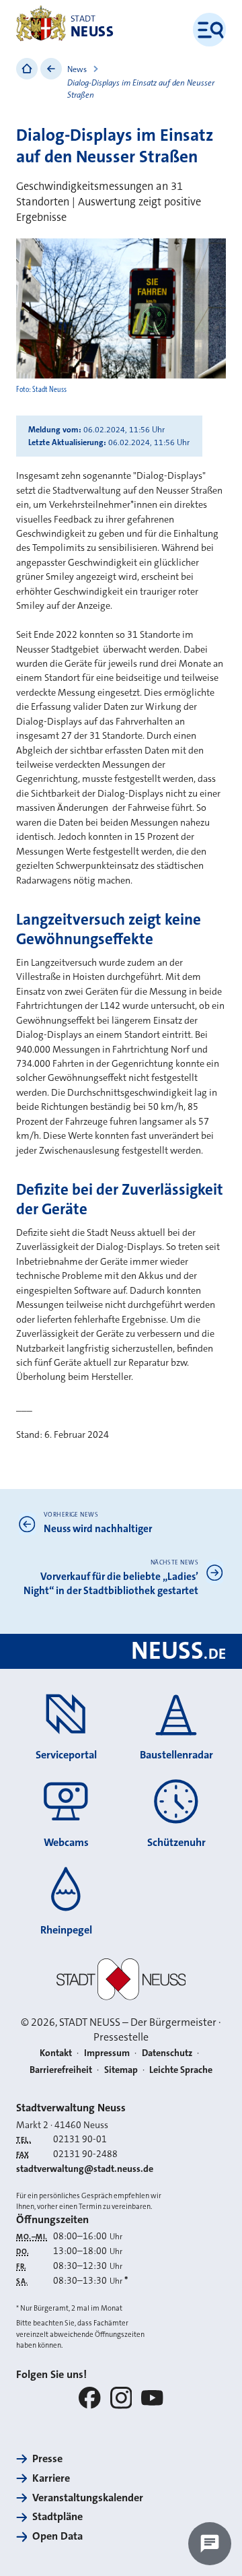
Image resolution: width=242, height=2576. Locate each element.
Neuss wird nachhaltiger (98, 1529)
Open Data (57, 2536)
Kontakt (56, 2053)
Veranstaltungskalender (88, 2498)
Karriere (51, 2478)
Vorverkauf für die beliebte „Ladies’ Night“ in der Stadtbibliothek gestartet (111, 1584)
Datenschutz (167, 2053)
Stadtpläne (57, 2516)
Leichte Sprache (181, 2070)
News (77, 69)
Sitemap (121, 2070)
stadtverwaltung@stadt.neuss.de (85, 2169)
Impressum (107, 2053)
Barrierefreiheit (61, 2070)
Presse (47, 2458)
